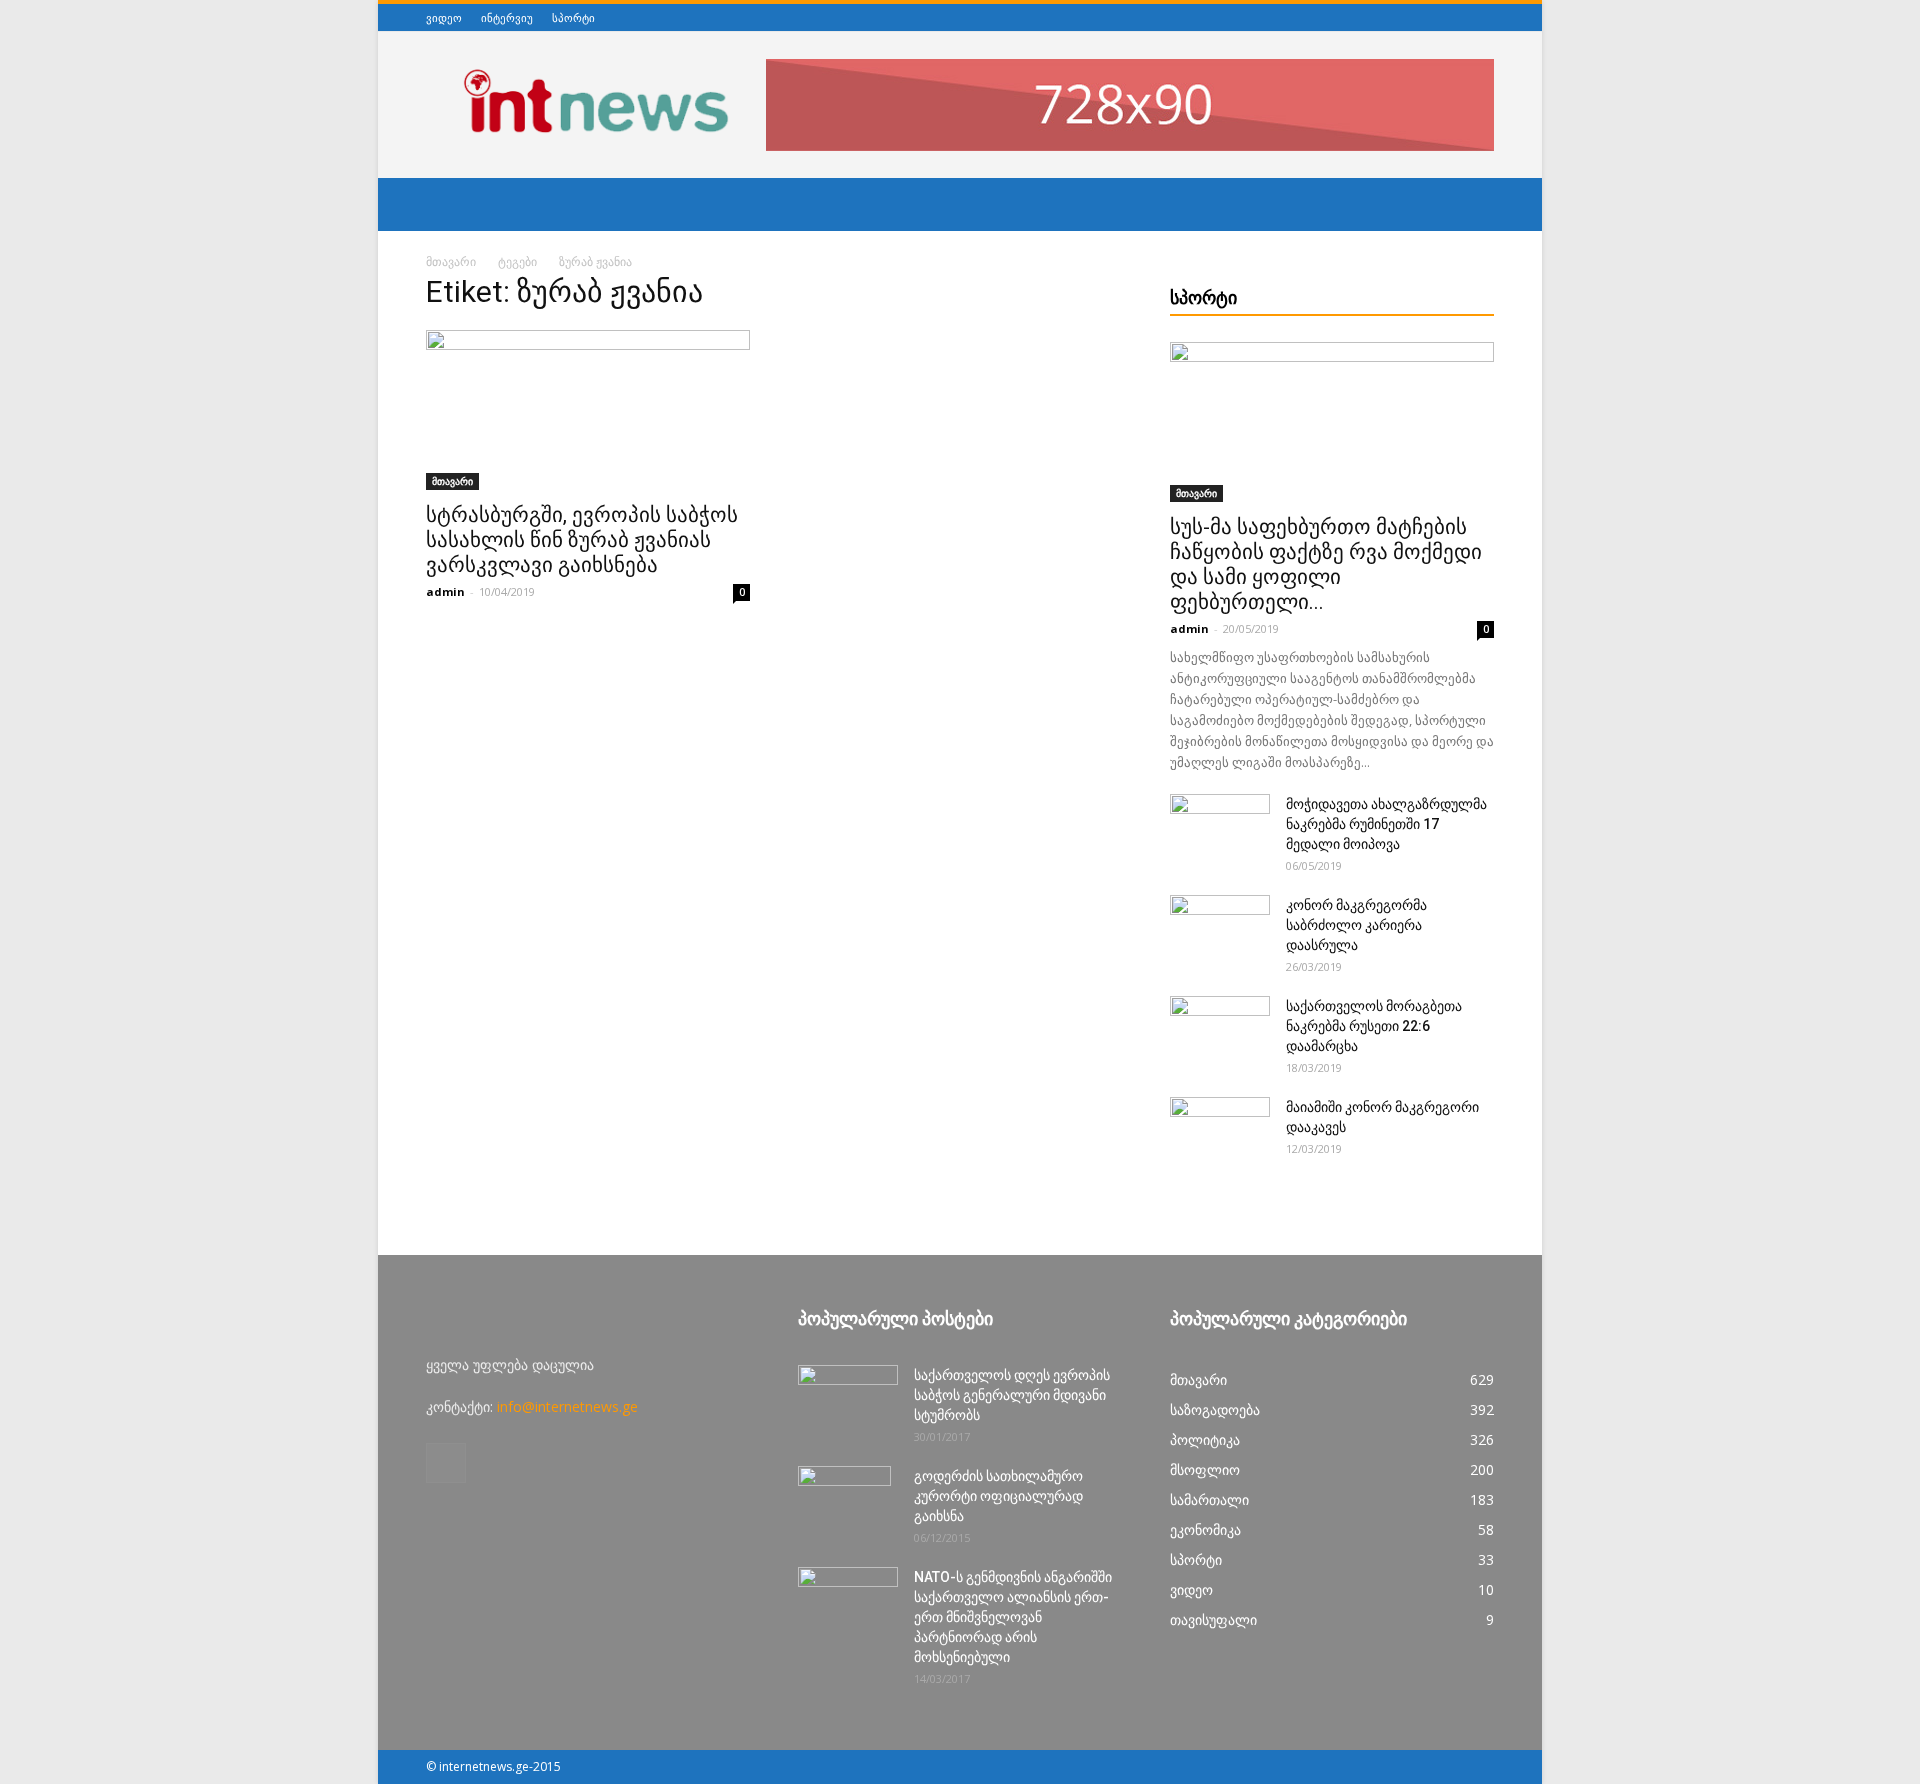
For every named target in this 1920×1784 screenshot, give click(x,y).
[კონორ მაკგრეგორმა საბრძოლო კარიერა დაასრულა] (1220, 930)
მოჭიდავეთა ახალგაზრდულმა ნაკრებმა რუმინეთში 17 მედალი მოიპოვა (1386, 824)
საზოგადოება (1215, 1409)
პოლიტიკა (1205, 1439)
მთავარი (451, 261)
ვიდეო (444, 17)
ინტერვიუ (507, 17)
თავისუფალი (1213, 1619)
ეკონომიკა (1205, 1529)
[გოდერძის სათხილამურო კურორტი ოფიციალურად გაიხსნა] (844, 1501)
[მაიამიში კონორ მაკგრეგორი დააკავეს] (1220, 1132)
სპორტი (573, 17)
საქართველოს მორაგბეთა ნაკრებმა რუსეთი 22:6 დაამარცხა (1374, 1026)
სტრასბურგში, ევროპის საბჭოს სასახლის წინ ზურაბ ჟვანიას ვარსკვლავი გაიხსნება (582, 540)
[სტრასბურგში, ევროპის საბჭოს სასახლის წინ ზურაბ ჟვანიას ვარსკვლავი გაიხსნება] (588, 410)
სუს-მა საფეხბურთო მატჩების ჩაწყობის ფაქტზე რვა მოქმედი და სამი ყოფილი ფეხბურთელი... (1326, 564)
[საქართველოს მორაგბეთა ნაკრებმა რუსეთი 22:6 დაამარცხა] (1220, 1031)
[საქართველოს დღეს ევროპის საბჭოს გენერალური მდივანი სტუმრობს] (848, 1400)
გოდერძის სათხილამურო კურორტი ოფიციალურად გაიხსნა (998, 1496)
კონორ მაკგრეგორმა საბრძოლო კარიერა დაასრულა (1356, 925)
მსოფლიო (1205, 1469)
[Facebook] (1483, 17)
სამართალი (1209, 1499)
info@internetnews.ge (567, 1406)
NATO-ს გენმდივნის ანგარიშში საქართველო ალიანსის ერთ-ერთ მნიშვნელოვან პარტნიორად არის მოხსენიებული (1013, 1617)
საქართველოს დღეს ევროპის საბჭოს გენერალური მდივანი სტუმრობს (1012, 1395)
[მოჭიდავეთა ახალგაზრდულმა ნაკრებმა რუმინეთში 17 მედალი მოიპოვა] (1220, 829)
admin (445, 591)
